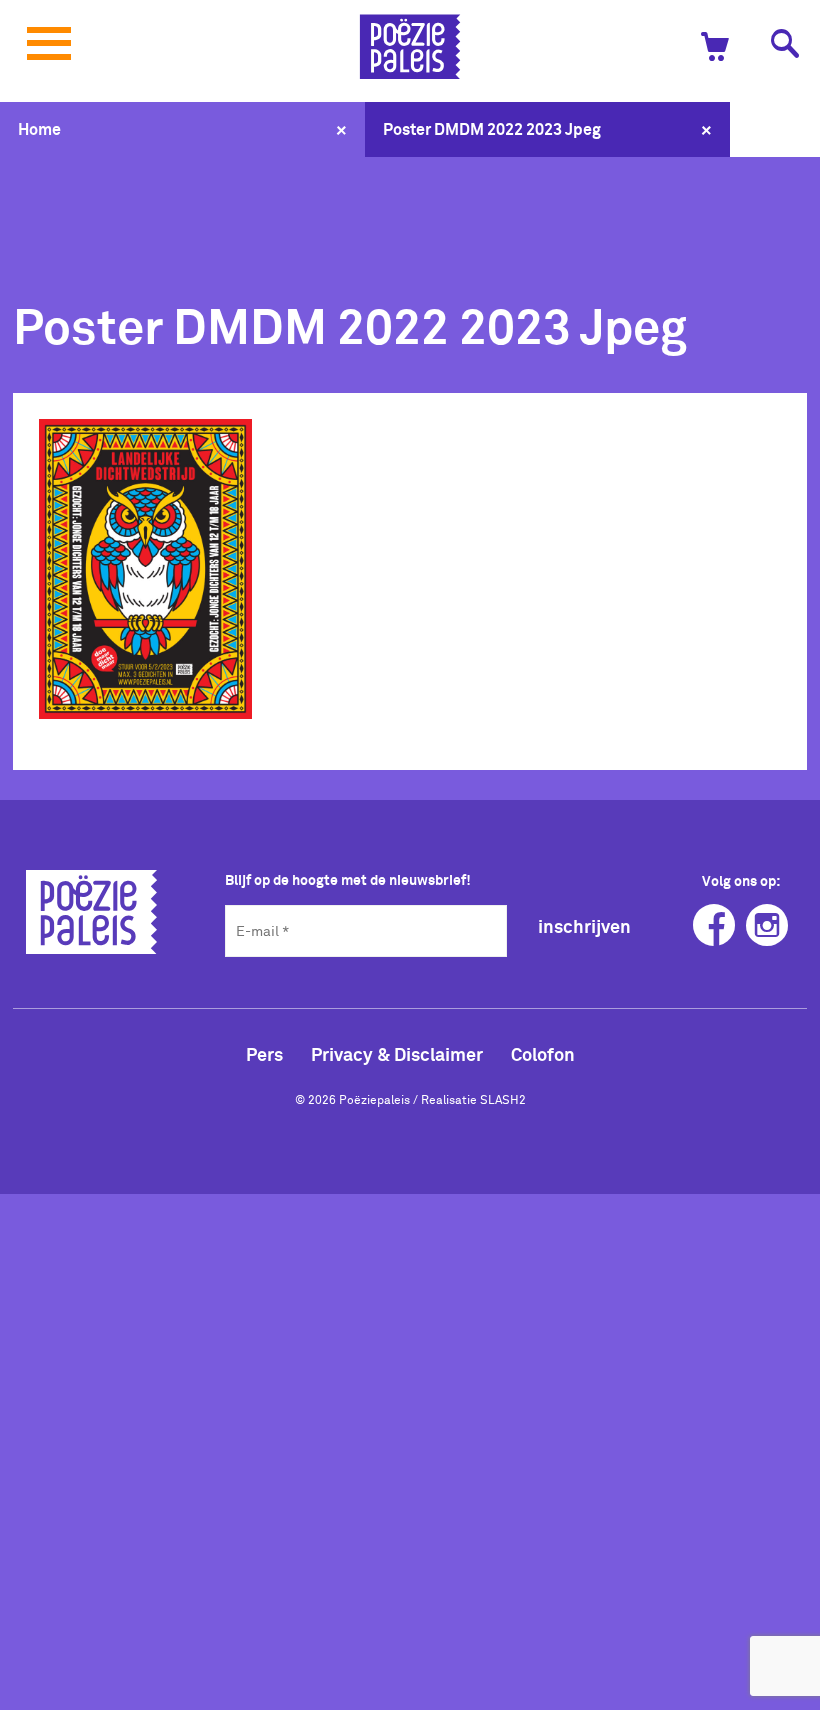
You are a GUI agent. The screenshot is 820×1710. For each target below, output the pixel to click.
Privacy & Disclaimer (397, 1054)
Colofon (543, 1054)
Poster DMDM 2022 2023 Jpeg (492, 129)
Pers (264, 1054)
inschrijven (584, 926)
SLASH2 (503, 1099)
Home (39, 129)
